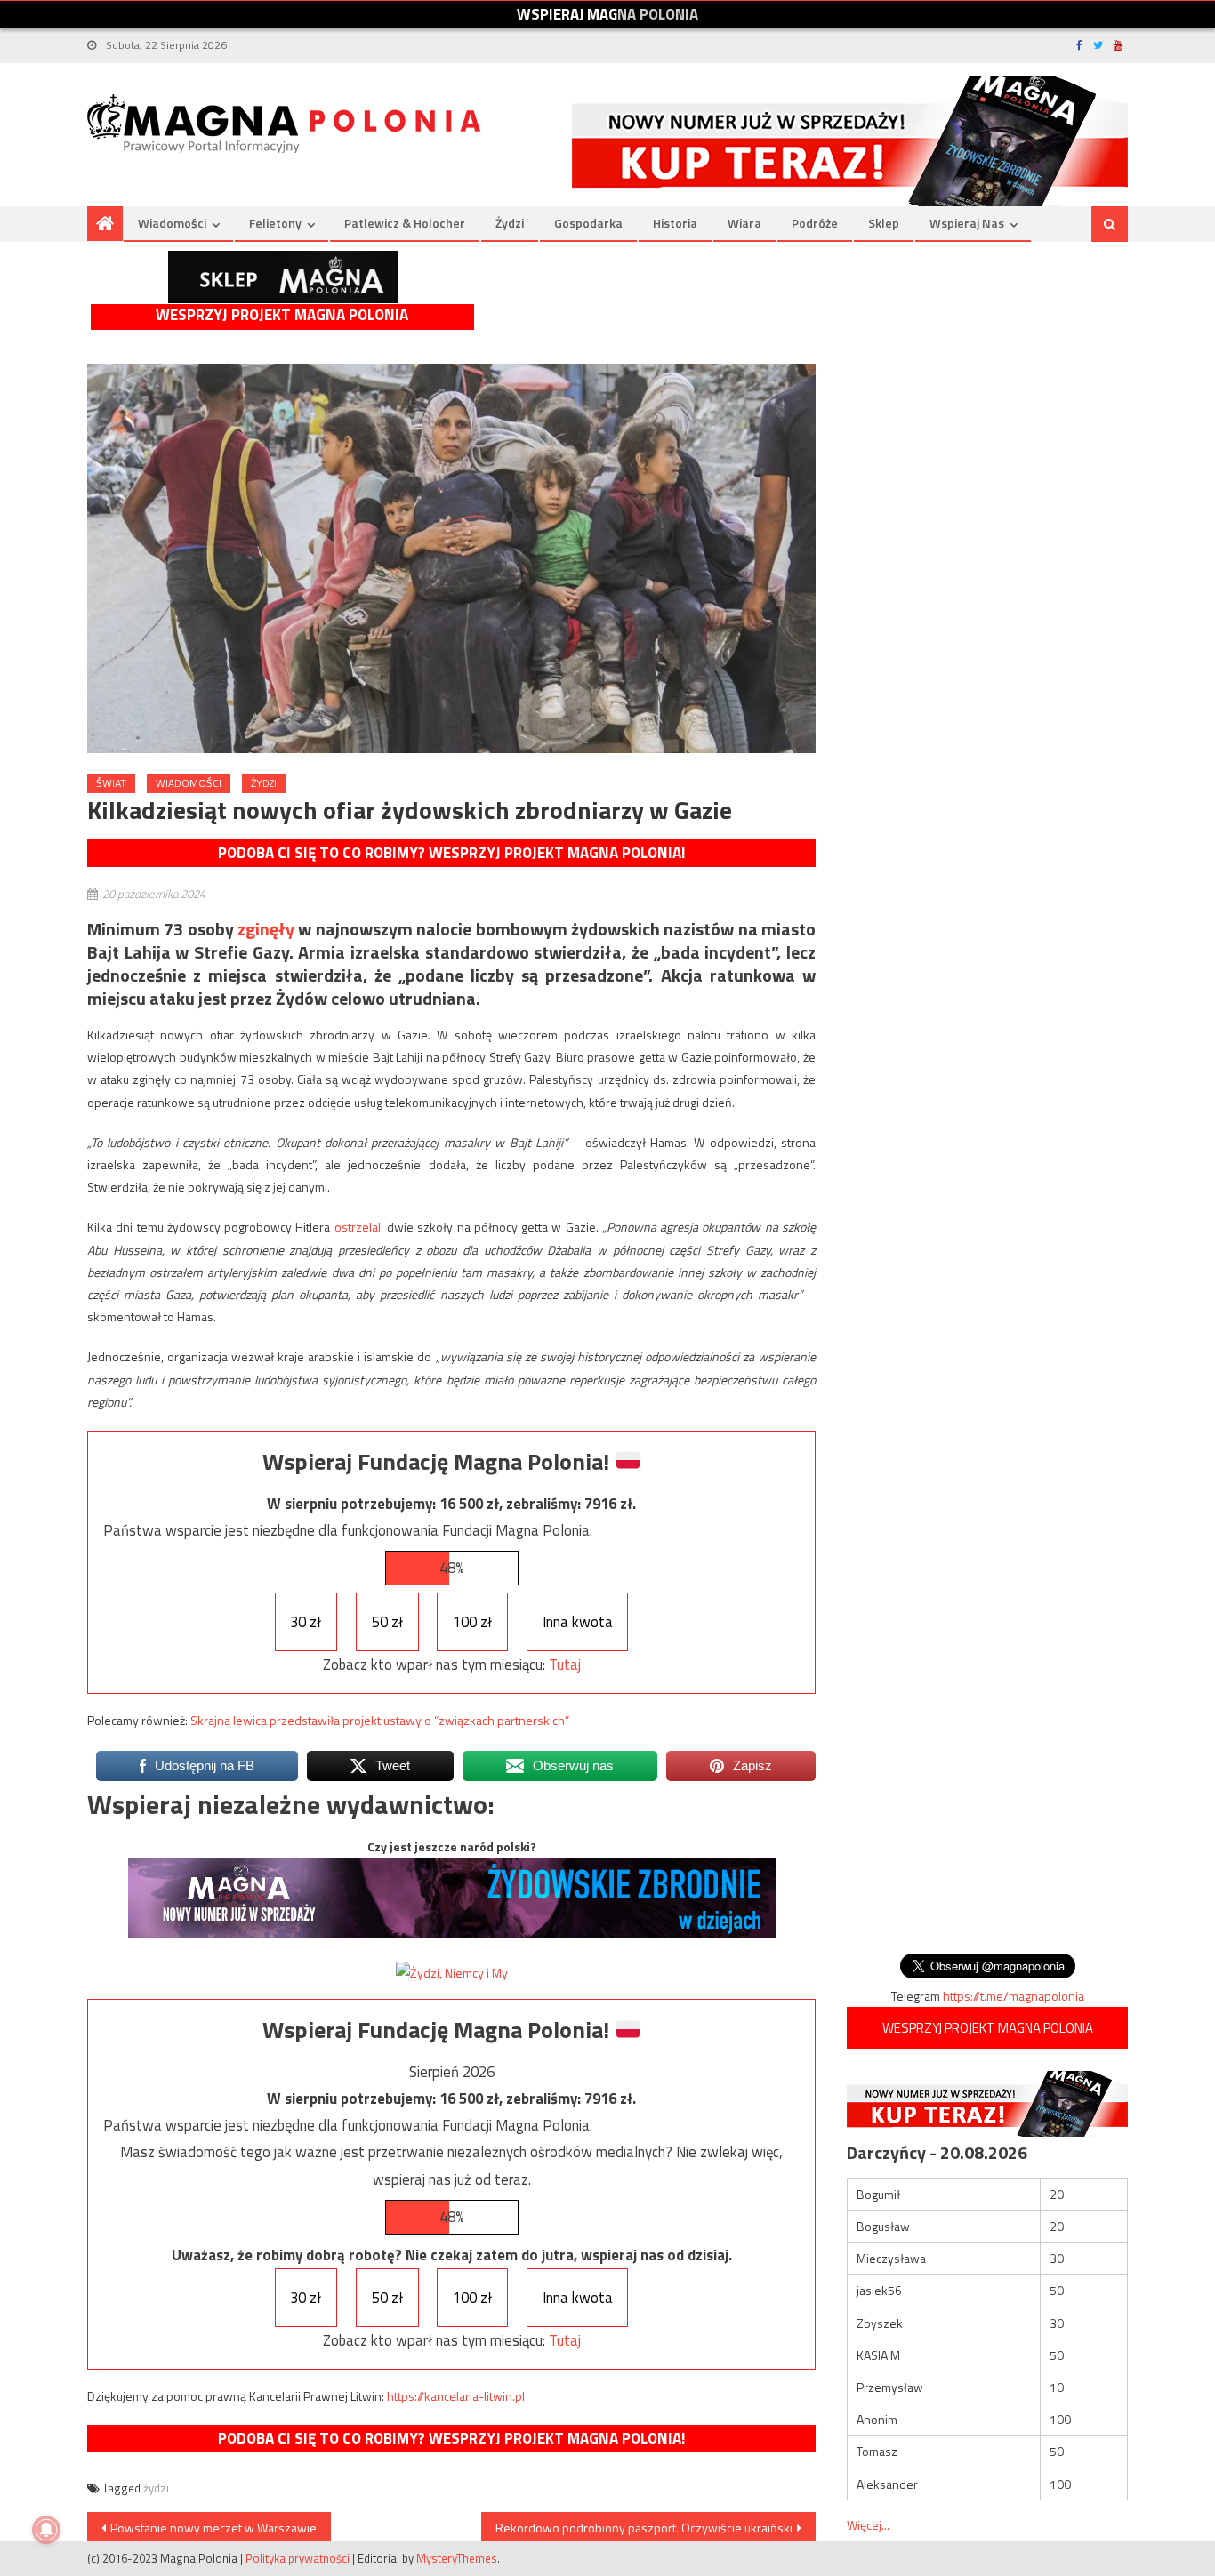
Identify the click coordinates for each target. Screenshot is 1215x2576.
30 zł (306, 1622)
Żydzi (510, 223)
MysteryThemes (457, 2558)
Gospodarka (588, 223)
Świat (111, 783)
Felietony (275, 223)
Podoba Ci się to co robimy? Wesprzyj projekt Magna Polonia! (451, 853)
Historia (675, 223)
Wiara (744, 223)
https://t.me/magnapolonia (1014, 1996)
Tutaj (565, 1665)
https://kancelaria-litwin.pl (456, 2396)
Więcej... (868, 2525)
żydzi (156, 2488)
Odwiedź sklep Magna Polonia (283, 277)
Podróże (815, 223)
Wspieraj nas (967, 223)
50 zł (387, 1622)
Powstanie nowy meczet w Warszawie (213, 2528)
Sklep (884, 223)
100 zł (472, 1622)
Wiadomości (172, 223)
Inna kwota (578, 1622)
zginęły (266, 929)
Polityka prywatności (298, 2558)
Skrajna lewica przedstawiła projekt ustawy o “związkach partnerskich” (380, 1720)
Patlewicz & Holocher (405, 223)
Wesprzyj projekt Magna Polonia (282, 315)
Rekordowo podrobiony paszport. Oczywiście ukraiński (644, 2528)
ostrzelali (359, 1227)
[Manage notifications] (46, 2530)
